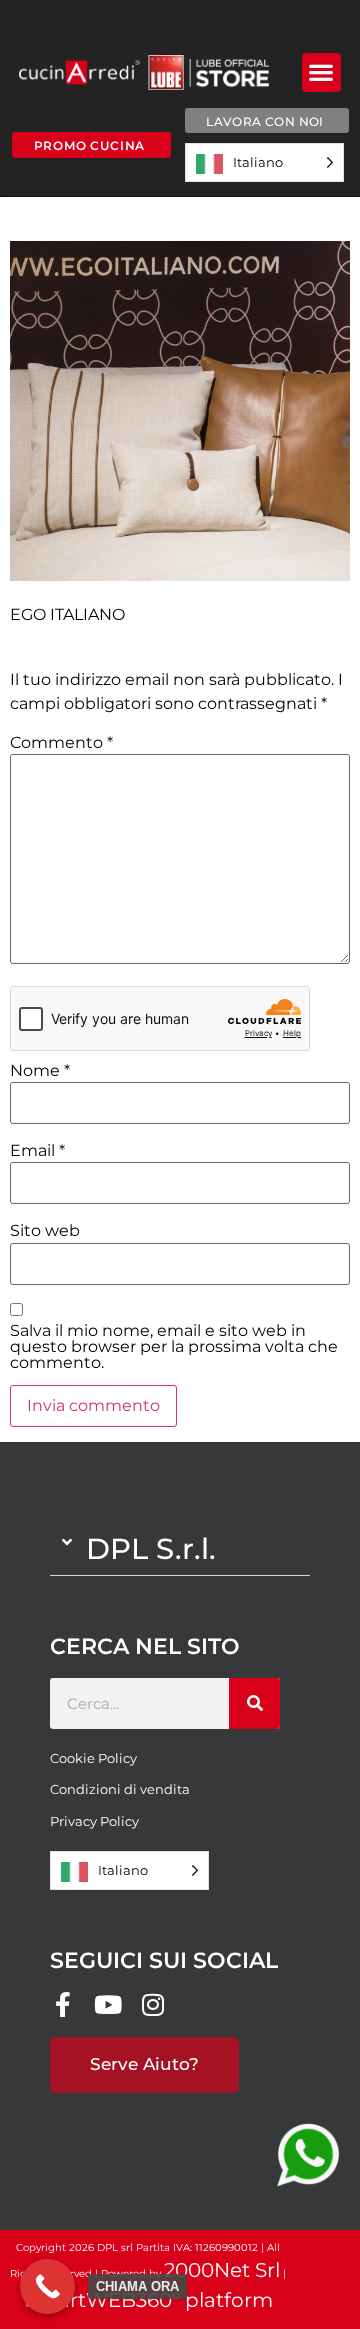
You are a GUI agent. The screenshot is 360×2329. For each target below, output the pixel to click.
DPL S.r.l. (151, 1548)
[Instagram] (152, 2004)
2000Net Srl (222, 2270)
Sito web (45, 1231)
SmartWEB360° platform (149, 2300)
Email (37, 1151)
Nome (40, 1071)
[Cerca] (254, 1703)
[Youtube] (107, 2004)
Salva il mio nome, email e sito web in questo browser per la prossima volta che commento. (174, 1347)
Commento (61, 743)
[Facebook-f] (62, 2004)
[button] (321, 72)
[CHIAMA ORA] (47, 2286)
